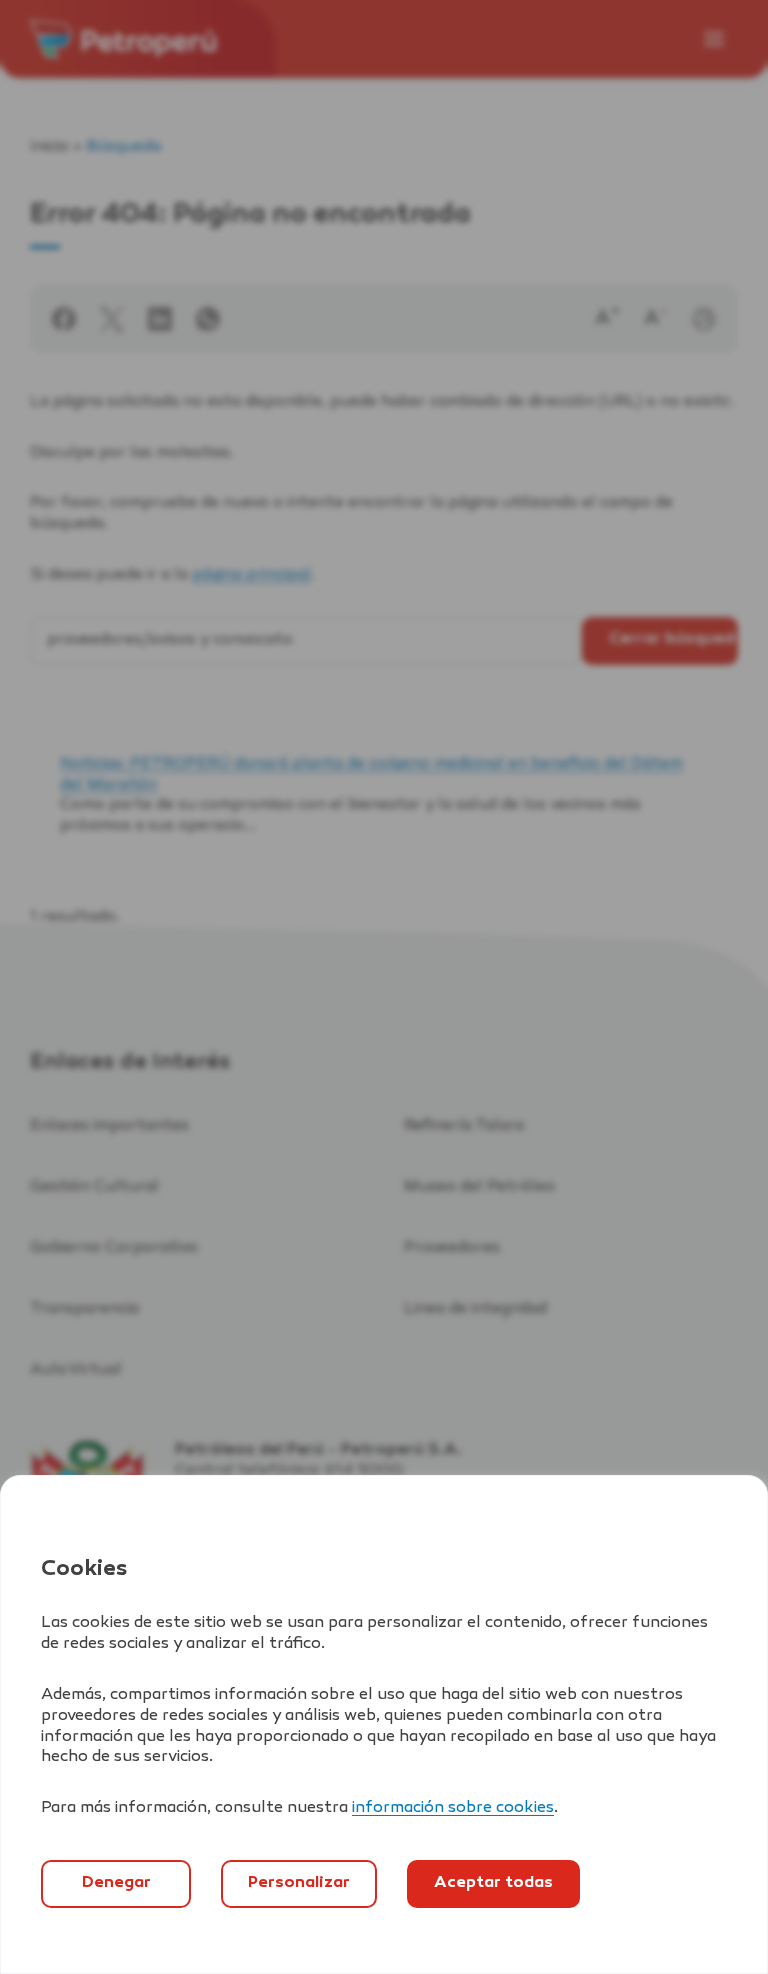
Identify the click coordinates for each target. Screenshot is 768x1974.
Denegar (116, 1883)
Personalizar (299, 1883)
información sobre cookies (453, 1808)
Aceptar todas (493, 1883)
